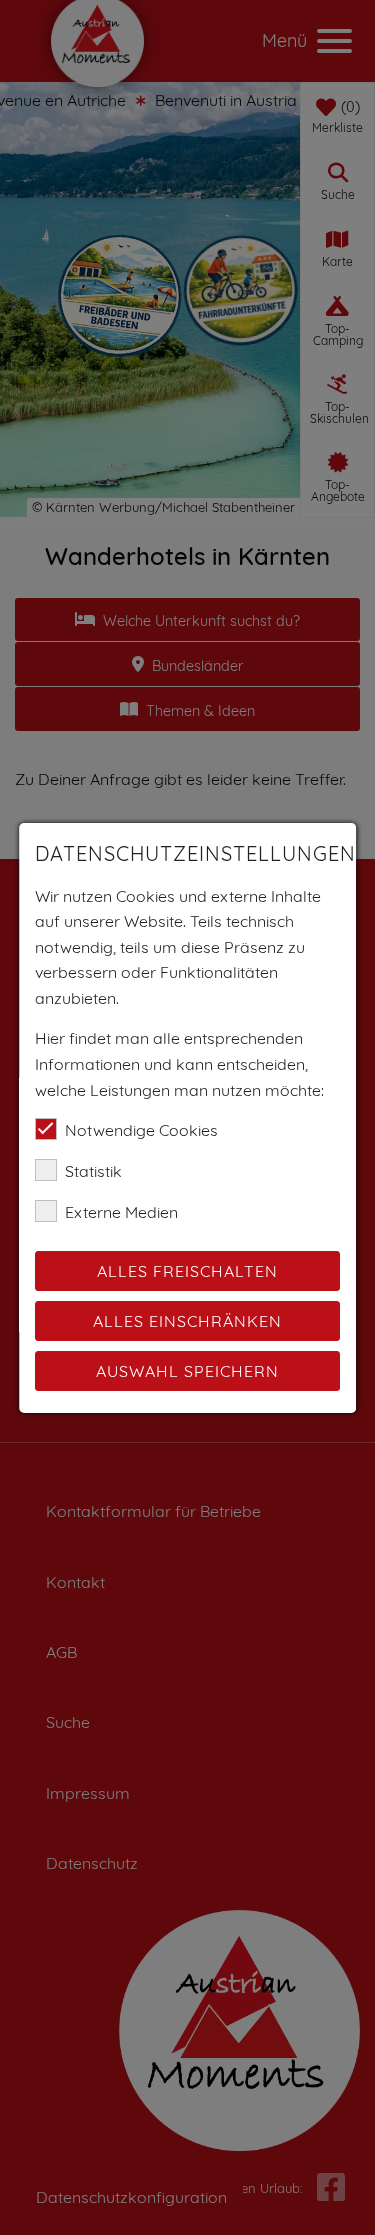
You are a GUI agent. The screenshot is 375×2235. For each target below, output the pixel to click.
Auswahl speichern (187, 1371)
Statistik (93, 1171)
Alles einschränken (187, 1321)
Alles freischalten (187, 1271)
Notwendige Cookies (141, 1130)
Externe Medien (121, 1212)
